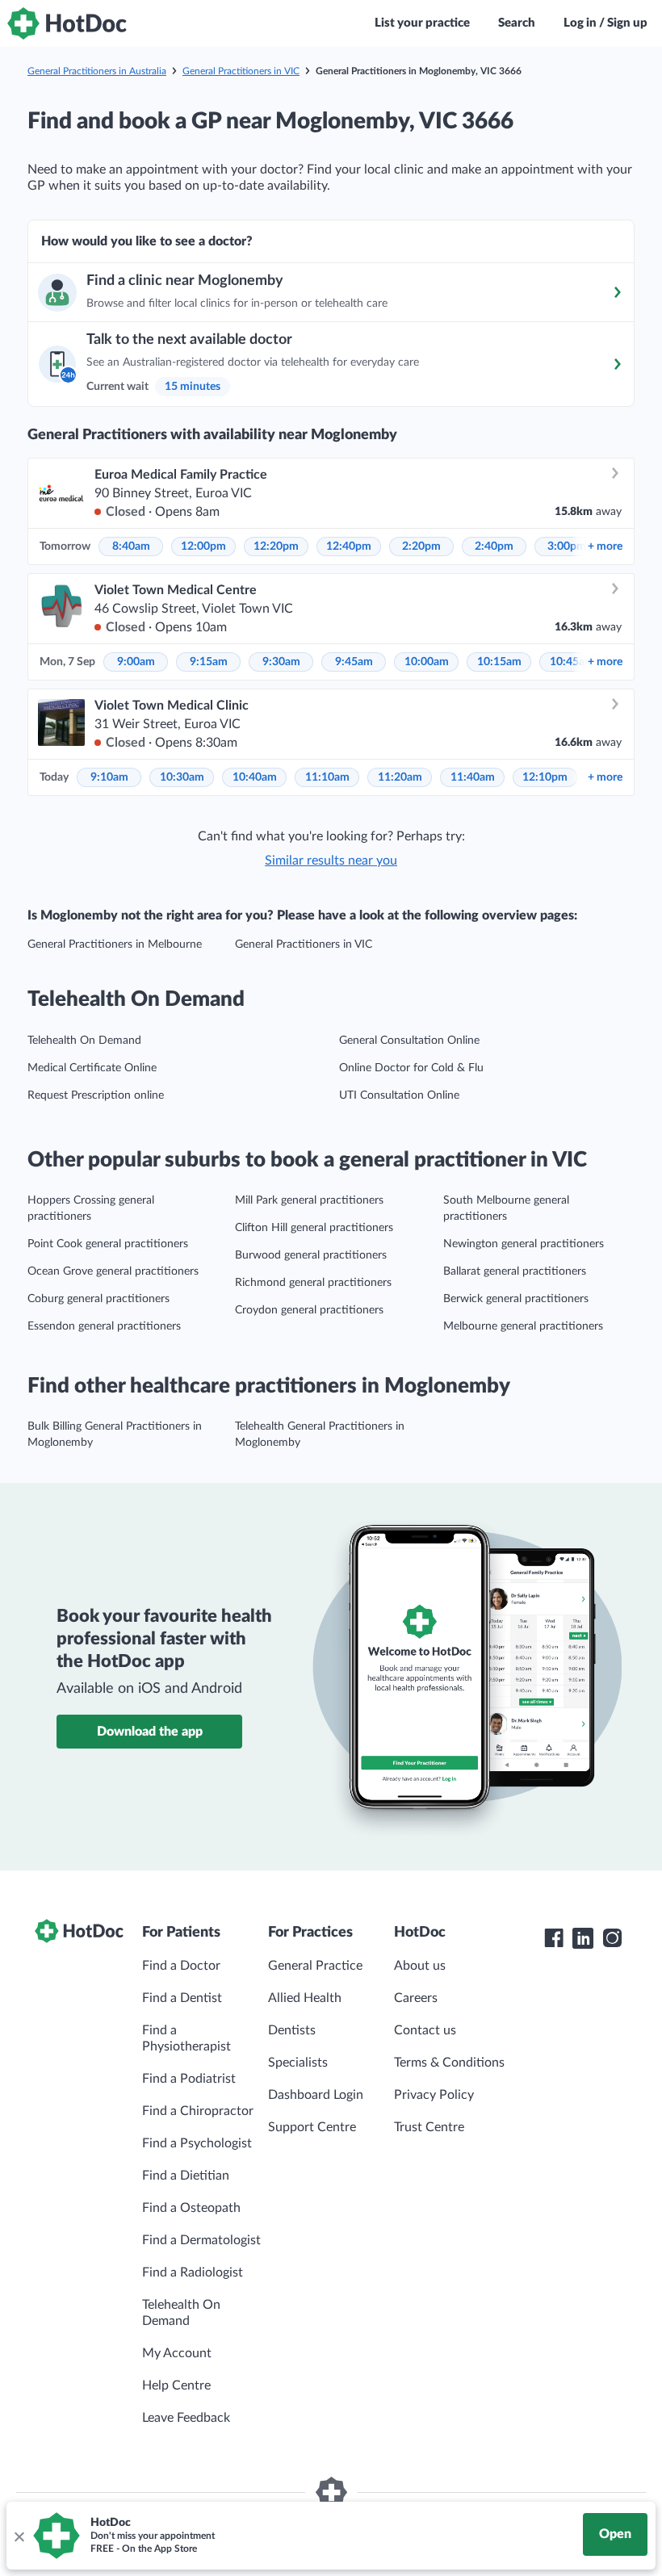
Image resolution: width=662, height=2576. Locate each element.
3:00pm (567, 547)
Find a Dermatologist (201, 2240)
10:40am (255, 777)
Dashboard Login (316, 2095)
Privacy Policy (434, 2095)
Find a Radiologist (193, 2272)
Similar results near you (331, 861)
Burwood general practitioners (311, 1255)
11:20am (400, 777)
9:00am (136, 662)
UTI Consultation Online (399, 1095)
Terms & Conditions (449, 2063)
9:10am (109, 777)
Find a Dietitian (186, 2176)
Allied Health (305, 1998)
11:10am (327, 777)
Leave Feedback (186, 2418)
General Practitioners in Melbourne (115, 945)
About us (420, 1966)
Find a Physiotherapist (186, 2038)
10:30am (182, 777)
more (605, 547)
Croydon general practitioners (309, 1310)
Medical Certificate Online (92, 1068)
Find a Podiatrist (189, 2079)
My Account (177, 2353)
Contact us (425, 2030)
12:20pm (276, 547)
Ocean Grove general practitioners (113, 1271)
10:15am (499, 662)
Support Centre (312, 2127)
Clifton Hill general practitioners (314, 1228)
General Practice (315, 1966)
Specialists (298, 2063)
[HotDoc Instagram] (612, 1938)
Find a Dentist (182, 1998)
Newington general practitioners (524, 1244)
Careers (416, 1998)
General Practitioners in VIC (241, 71)
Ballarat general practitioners (515, 1271)
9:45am (354, 662)
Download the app (150, 1732)
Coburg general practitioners (98, 1299)
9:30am (281, 662)
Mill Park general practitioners (309, 1200)
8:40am (131, 547)
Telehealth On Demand (84, 1041)
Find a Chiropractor (198, 2111)
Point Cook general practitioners (108, 1244)
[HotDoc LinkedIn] (583, 1938)
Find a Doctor (181, 1966)
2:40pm (494, 547)
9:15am (209, 662)
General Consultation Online (409, 1041)
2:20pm (421, 547)
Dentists (292, 2030)
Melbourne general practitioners (523, 1326)
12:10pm (545, 777)
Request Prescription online (96, 1095)
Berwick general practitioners (516, 1299)
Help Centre (176, 2385)
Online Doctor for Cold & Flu (411, 1068)
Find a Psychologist (197, 2143)
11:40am (473, 777)
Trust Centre (429, 2127)
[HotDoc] (67, 23)
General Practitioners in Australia (97, 71)
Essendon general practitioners (104, 1326)
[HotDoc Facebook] (554, 1938)
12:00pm (203, 547)
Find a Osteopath (191, 2208)
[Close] (19, 2536)
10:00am (427, 662)
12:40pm (349, 547)
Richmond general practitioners (313, 1283)
